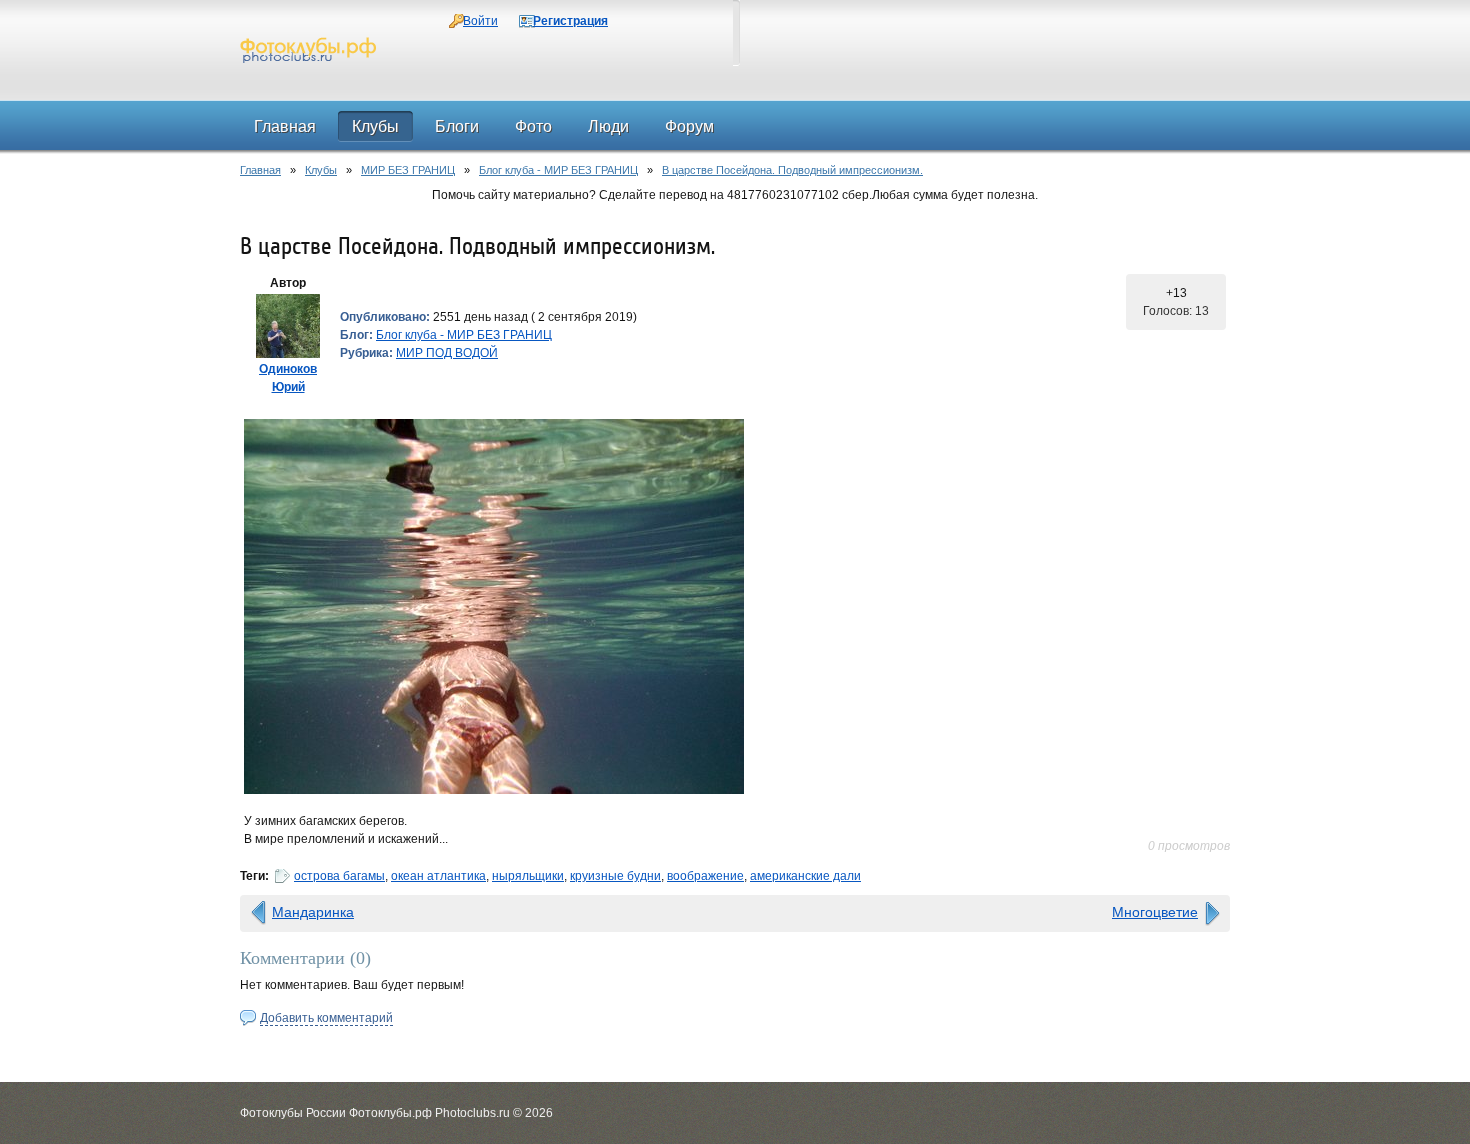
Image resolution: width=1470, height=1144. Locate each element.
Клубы (321, 170)
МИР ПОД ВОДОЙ (447, 353)
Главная (260, 170)
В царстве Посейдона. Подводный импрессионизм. (792, 170)
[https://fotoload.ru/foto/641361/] (735, 606)
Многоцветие (1155, 912)
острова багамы (339, 876)
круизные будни (615, 876)
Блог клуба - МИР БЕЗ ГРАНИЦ (558, 170)
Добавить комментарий (326, 1018)
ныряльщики (528, 876)
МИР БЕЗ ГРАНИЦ (408, 170)
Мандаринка (313, 912)
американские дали (805, 876)
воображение (705, 876)
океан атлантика (438, 876)
